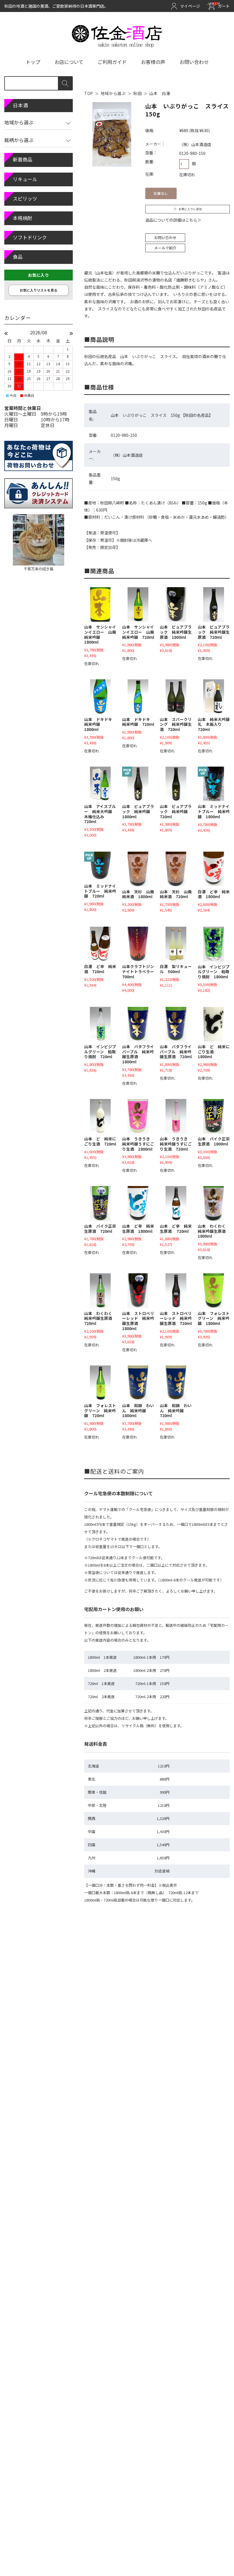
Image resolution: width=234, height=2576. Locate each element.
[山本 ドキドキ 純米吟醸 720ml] (138, 697)
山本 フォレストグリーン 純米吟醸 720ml (100, 1410)
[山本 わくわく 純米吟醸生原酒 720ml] (100, 1291)
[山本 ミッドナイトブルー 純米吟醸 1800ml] (214, 784)
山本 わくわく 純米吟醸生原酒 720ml (100, 1318)
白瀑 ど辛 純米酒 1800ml (214, 894)
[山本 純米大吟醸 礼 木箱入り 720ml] (214, 697)
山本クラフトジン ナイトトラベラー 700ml (140, 971)
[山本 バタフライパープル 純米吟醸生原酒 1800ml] (138, 1024)
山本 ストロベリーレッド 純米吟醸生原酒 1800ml (138, 1321)
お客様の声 (153, 62)
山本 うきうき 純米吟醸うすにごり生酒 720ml (176, 1144)
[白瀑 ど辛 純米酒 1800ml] (214, 869)
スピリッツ (25, 198)
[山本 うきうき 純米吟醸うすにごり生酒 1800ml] (138, 1116)
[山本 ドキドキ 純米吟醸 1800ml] (100, 697)
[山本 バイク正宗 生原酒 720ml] (100, 1203)
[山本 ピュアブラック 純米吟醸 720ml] (176, 784)
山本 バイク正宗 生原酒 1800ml (216, 1141)
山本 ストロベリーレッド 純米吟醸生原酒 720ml (176, 1318)
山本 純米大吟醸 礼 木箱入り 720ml (216, 724)
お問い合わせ (194, 62)
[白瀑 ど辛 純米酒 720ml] (100, 944)
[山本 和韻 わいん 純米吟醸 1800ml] (138, 1383)
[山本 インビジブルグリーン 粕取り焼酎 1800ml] (214, 944)
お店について (69, 62)
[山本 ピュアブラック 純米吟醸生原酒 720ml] (214, 604)
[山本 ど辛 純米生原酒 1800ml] (138, 1203)
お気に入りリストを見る (39, 290)
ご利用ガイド (112, 62)
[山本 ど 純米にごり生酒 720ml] (100, 1116)
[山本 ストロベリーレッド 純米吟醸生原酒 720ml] (176, 1291)
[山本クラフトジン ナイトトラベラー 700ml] (138, 944)
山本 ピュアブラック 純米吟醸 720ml (176, 811)
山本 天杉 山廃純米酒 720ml (176, 894)
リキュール (25, 179)
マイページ (190, 6)
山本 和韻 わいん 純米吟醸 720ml (176, 1410)
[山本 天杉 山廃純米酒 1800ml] (138, 869)
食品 (18, 257)
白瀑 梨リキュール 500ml (176, 969)
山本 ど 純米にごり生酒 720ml (100, 1141)
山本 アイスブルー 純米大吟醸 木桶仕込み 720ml (100, 814)
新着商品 (23, 159)
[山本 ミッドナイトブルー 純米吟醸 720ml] (100, 866)
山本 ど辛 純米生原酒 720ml (176, 1229)
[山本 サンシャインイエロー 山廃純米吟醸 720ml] (138, 605)
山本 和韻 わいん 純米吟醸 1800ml (138, 1410)
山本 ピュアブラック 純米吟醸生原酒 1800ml (176, 632)
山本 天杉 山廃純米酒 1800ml (138, 894)
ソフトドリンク (30, 237)
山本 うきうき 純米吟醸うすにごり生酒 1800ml (138, 1144)
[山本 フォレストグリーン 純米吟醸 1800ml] (214, 1291)
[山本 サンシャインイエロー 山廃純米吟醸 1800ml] (100, 605)
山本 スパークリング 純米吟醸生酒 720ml (176, 724)
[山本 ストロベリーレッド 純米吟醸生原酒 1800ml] (138, 1291)
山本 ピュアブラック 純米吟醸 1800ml (138, 811)
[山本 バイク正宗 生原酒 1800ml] (214, 1116)
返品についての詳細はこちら (171, 220)
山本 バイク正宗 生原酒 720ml (102, 1229)
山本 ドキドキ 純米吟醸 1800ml (100, 724)
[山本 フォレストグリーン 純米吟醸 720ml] (100, 1383)
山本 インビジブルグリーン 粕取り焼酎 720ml (100, 1051)
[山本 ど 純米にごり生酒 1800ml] (214, 1024)
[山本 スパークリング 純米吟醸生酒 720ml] (176, 697)
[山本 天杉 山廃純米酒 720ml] (176, 869)
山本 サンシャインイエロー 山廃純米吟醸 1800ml (100, 634)
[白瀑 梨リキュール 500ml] (176, 944)
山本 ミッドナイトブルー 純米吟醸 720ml (100, 891)
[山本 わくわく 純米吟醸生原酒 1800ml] (214, 1203)
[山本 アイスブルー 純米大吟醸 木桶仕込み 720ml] (100, 784)
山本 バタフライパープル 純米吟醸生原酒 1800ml (138, 1054)
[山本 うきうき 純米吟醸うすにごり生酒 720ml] (176, 1116)
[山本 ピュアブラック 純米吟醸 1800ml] (138, 784)
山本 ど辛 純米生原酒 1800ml (138, 1229)
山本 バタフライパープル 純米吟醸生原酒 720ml (176, 1051)
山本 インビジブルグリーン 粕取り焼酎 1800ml (214, 972)
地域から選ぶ (113, 93)
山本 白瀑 (160, 93)
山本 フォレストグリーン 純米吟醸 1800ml (214, 1318)
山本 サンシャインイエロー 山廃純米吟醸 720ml (138, 632)
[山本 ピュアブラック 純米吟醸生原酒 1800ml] (176, 605)
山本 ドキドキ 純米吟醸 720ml (138, 722)
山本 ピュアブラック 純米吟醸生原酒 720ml (214, 632)
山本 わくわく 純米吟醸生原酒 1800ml (214, 1231)
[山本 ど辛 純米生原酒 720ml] (176, 1203)
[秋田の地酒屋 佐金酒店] (117, 45)
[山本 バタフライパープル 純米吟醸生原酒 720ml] (176, 1024)
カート (220, 6)
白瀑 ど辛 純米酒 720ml (100, 969)
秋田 (137, 93)
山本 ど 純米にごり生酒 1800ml (214, 1051)
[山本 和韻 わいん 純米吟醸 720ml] (176, 1383)
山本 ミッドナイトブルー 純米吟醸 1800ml (214, 811)
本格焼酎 (23, 218)
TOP (89, 93)
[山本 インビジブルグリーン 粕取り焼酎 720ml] (100, 1024)
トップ (33, 62)
